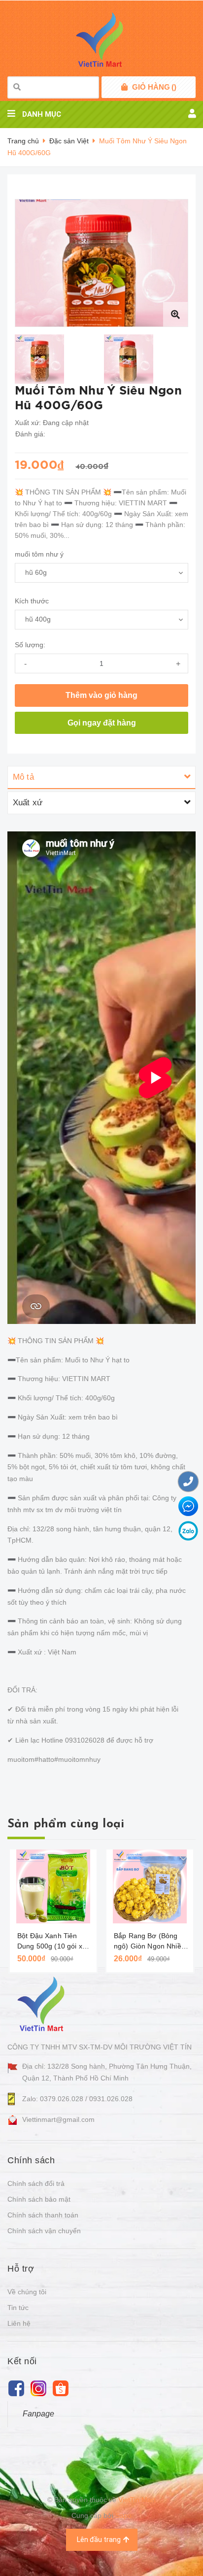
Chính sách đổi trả (36, 2183)
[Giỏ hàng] (124, 87)
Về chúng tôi (27, 2292)
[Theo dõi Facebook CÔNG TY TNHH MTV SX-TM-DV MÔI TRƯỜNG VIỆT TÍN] (16, 2388)
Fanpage (38, 2414)
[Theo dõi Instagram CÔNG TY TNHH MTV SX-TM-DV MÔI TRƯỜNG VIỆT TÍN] (38, 2388)
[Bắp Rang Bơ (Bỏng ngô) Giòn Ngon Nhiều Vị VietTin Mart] (150, 1886)
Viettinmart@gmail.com (58, 2119)
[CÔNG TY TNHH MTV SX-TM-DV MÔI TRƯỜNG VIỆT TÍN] (43, 2004)
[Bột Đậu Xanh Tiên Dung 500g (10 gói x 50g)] (53, 1886)
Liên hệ (19, 2323)
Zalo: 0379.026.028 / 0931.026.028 (77, 2099)
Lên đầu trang (99, 2540)
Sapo (123, 2515)
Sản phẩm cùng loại (66, 1824)
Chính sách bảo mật (39, 2199)
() (154, 87)
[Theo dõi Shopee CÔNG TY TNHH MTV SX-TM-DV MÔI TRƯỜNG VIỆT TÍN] (60, 2388)
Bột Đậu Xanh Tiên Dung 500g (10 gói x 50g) (50, 1942)
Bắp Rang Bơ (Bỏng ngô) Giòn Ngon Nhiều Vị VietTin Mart (150, 1942)
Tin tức (18, 2308)
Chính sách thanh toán (43, 2215)
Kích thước (32, 601)
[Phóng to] (175, 314)
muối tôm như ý (39, 554)
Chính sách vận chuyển (44, 2231)
